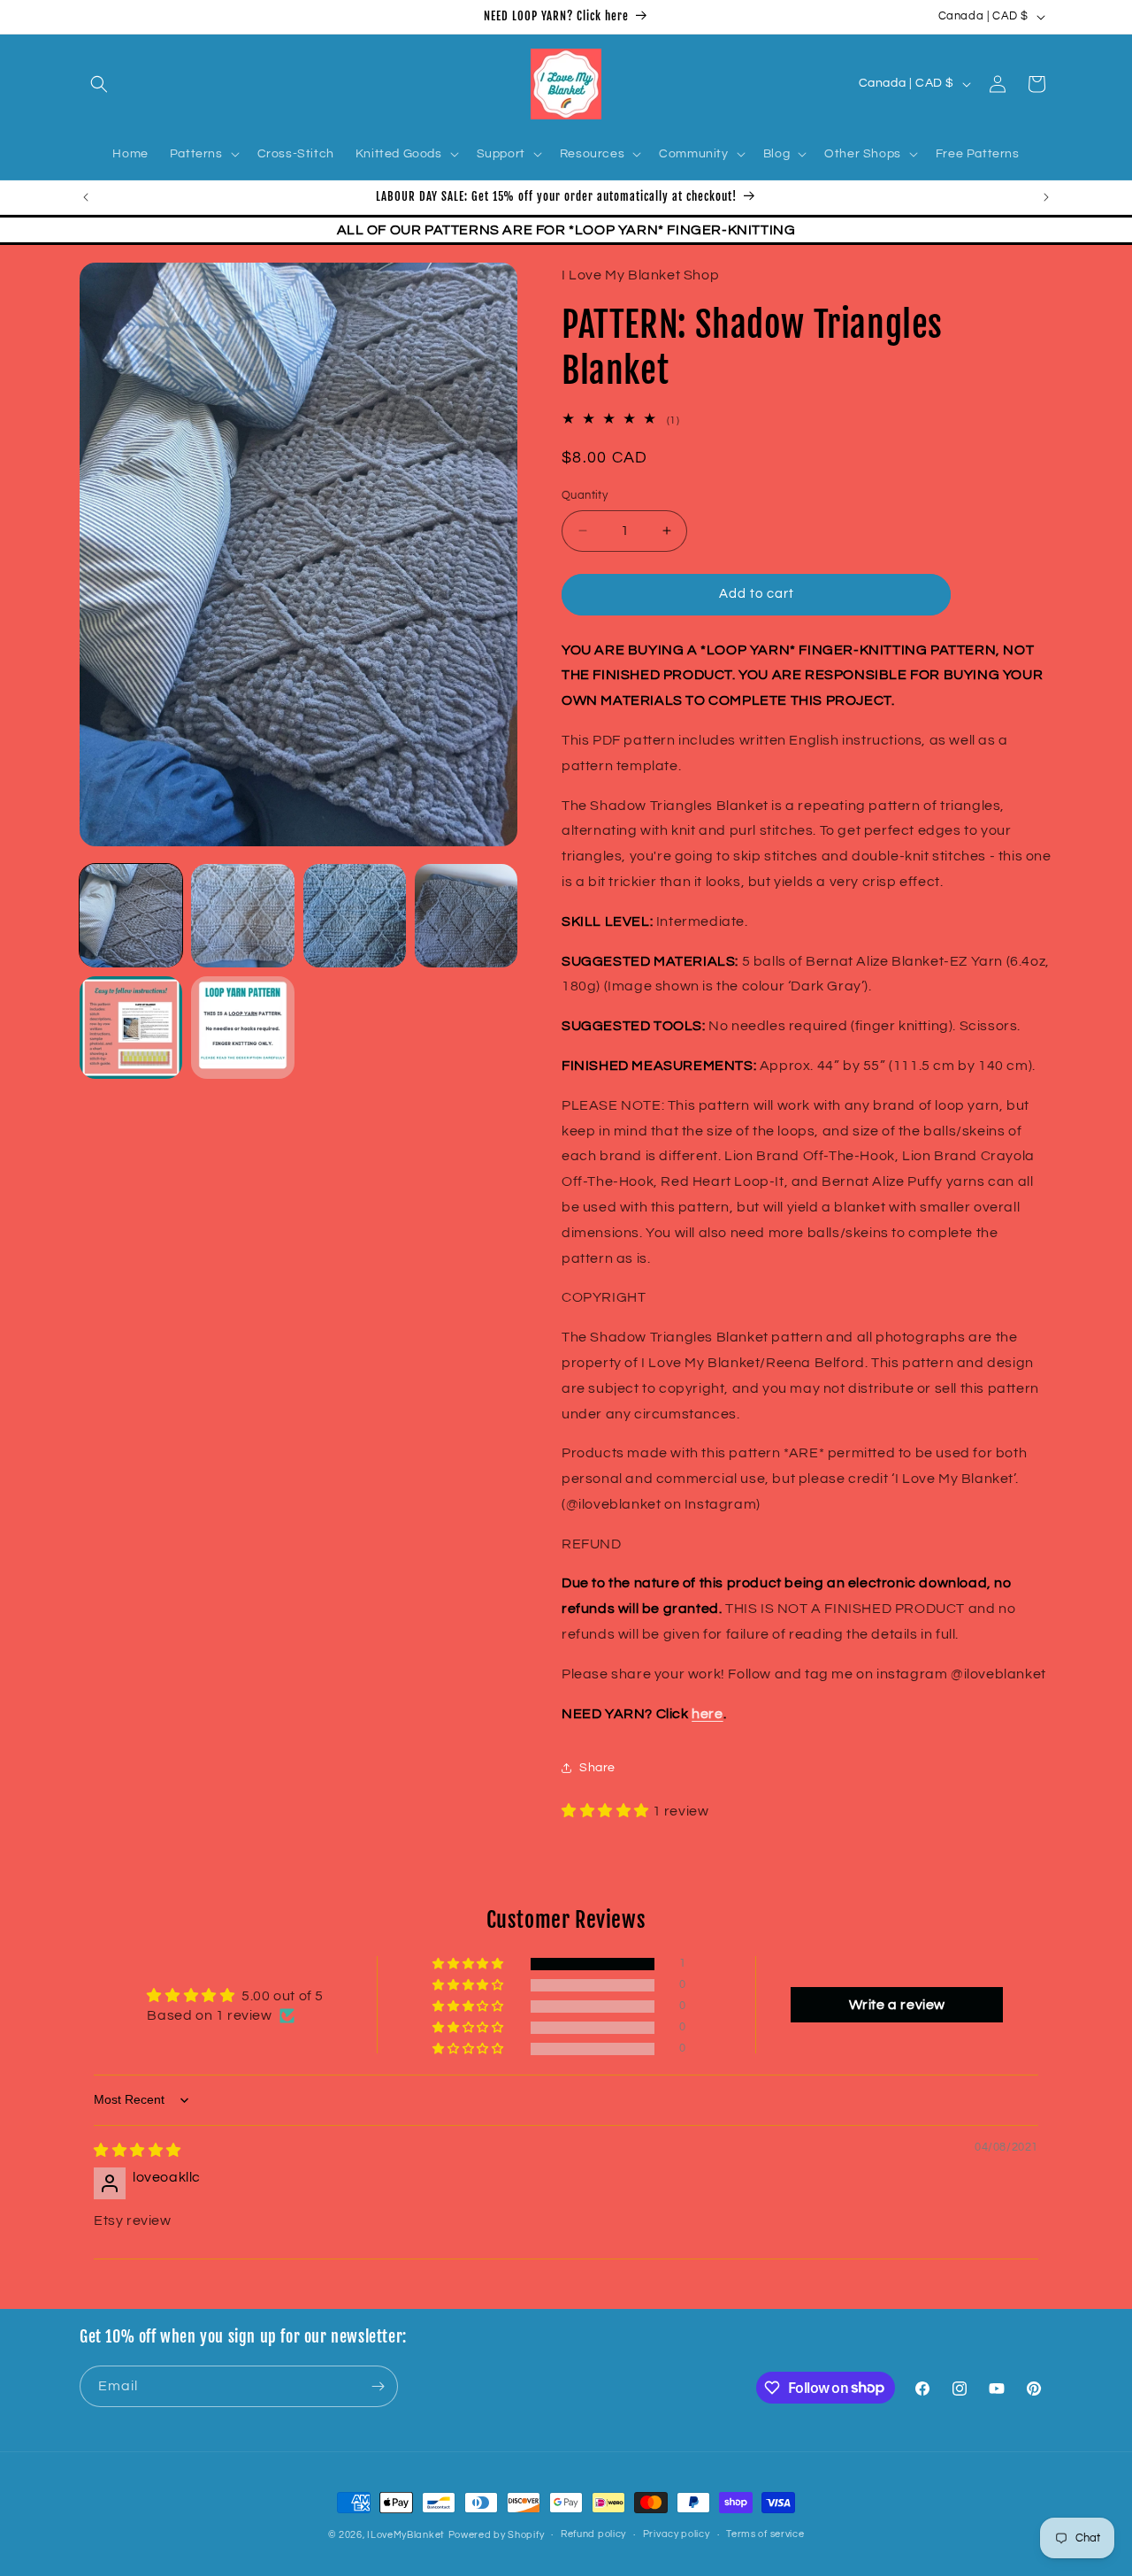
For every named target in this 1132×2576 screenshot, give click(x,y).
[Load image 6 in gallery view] (242, 1028)
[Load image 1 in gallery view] (131, 915)
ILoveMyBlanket (406, 2535)
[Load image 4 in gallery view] (466, 915)
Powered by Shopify (497, 2535)
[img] (138, 2151)
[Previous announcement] (86, 197)
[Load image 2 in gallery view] (242, 915)
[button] (99, 84)
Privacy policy (677, 2534)
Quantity (585, 495)
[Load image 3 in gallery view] (355, 915)
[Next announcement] (1046, 197)
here (707, 1714)
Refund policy (593, 2534)
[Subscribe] (378, 2386)
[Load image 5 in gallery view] (131, 1028)
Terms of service (765, 2534)
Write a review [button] (897, 2005)
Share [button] (597, 1768)
